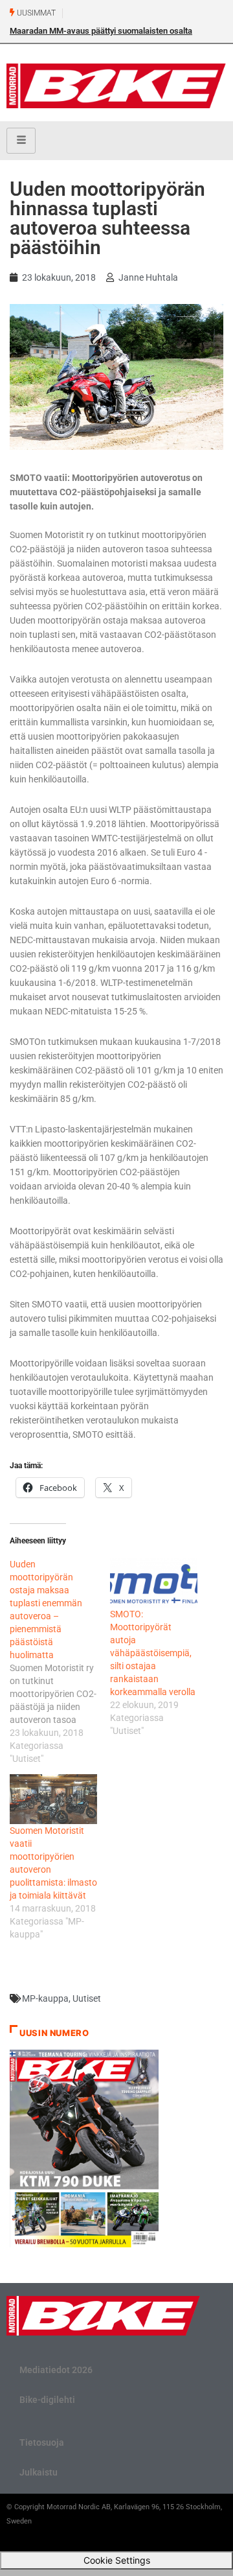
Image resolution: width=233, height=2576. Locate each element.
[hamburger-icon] (21, 141)
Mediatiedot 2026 (56, 2370)
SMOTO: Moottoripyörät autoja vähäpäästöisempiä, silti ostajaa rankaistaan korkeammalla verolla (153, 1653)
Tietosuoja (42, 2442)
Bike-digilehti (47, 2400)
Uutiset (87, 1998)
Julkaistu (39, 2472)
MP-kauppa (45, 1998)
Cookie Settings (117, 2560)
